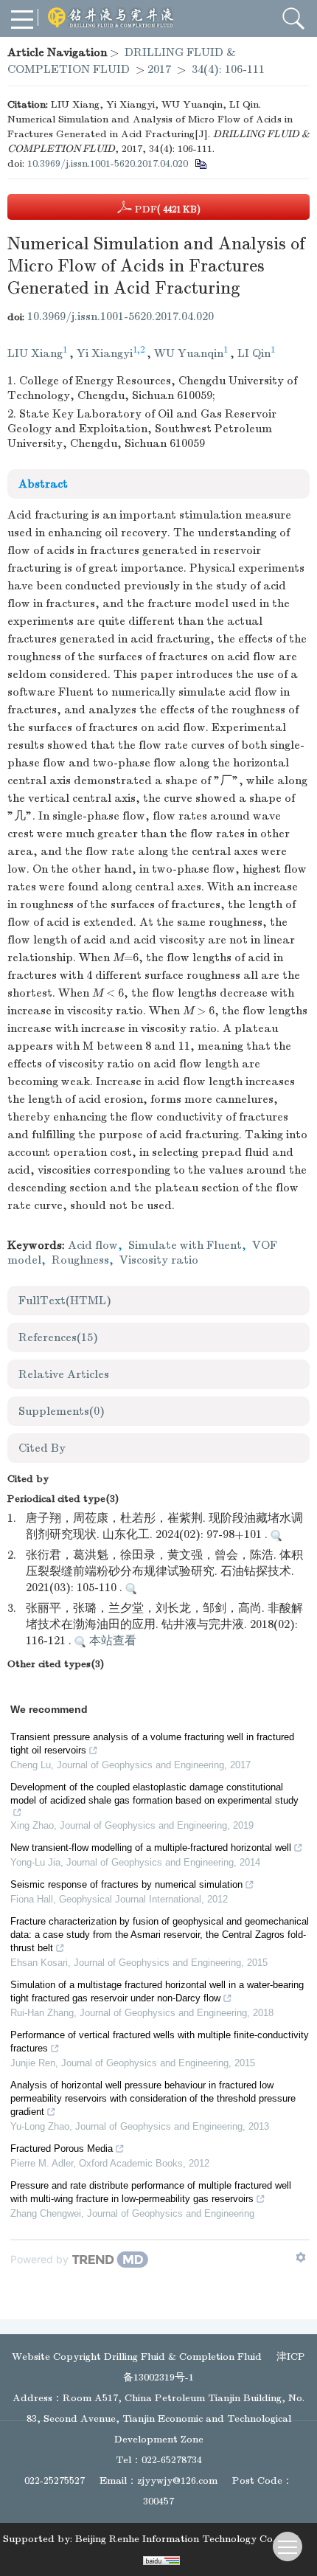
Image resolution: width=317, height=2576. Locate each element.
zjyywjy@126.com (177, 2480)
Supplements (62, 1411)
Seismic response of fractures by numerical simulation (126, 1884)
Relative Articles (64, 1374)
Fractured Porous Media (62, 2149)
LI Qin (254, 353)
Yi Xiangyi (105, 353)
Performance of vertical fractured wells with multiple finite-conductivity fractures (160, 2042)
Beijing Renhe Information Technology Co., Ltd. (188, 2539)
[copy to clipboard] (200, 163)
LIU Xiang (35, 353)
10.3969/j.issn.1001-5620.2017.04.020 (108, 163)
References (58, 1337)
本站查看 (111, 1641)
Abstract (43, 484)
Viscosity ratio (159, 1260)
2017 (159, 69)
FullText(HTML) (65, 1301)
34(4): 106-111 (228, 69)
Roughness (80, 1260)
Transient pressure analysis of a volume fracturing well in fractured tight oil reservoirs (152, 1744)
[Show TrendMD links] (301, 2257)
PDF (166, 209)
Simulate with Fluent (185, 1245)
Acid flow (93, 1245)
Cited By (42, 1448)
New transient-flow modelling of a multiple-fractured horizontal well (151, 1848)
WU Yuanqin (189, 353)
